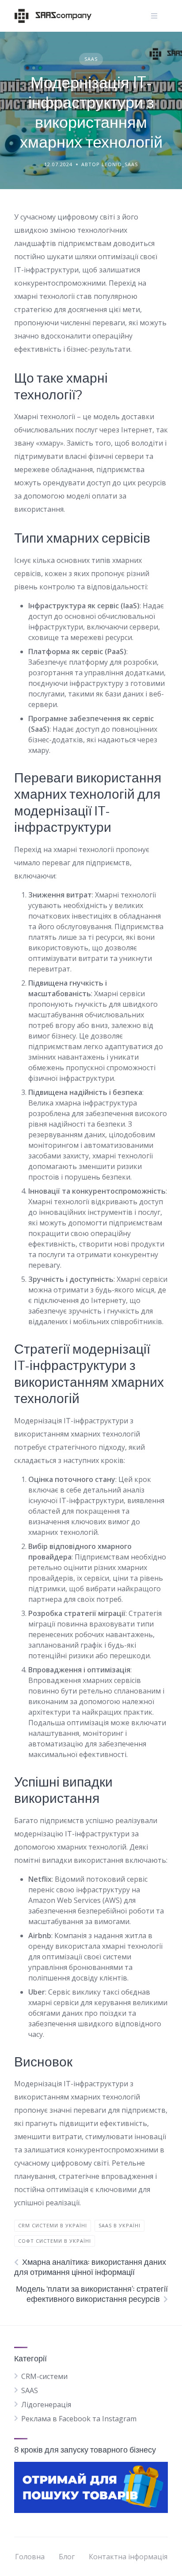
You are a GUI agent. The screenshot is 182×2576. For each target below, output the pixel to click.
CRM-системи (44, 2376)
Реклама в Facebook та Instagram (79, 2419)
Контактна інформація (128, 2557)
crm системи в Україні (53, 2225)
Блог (67, 2557)
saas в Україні (119, 2225)
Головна (30, 2557)
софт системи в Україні (55, 2241)
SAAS (91, 59)
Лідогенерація (46, 2405)
